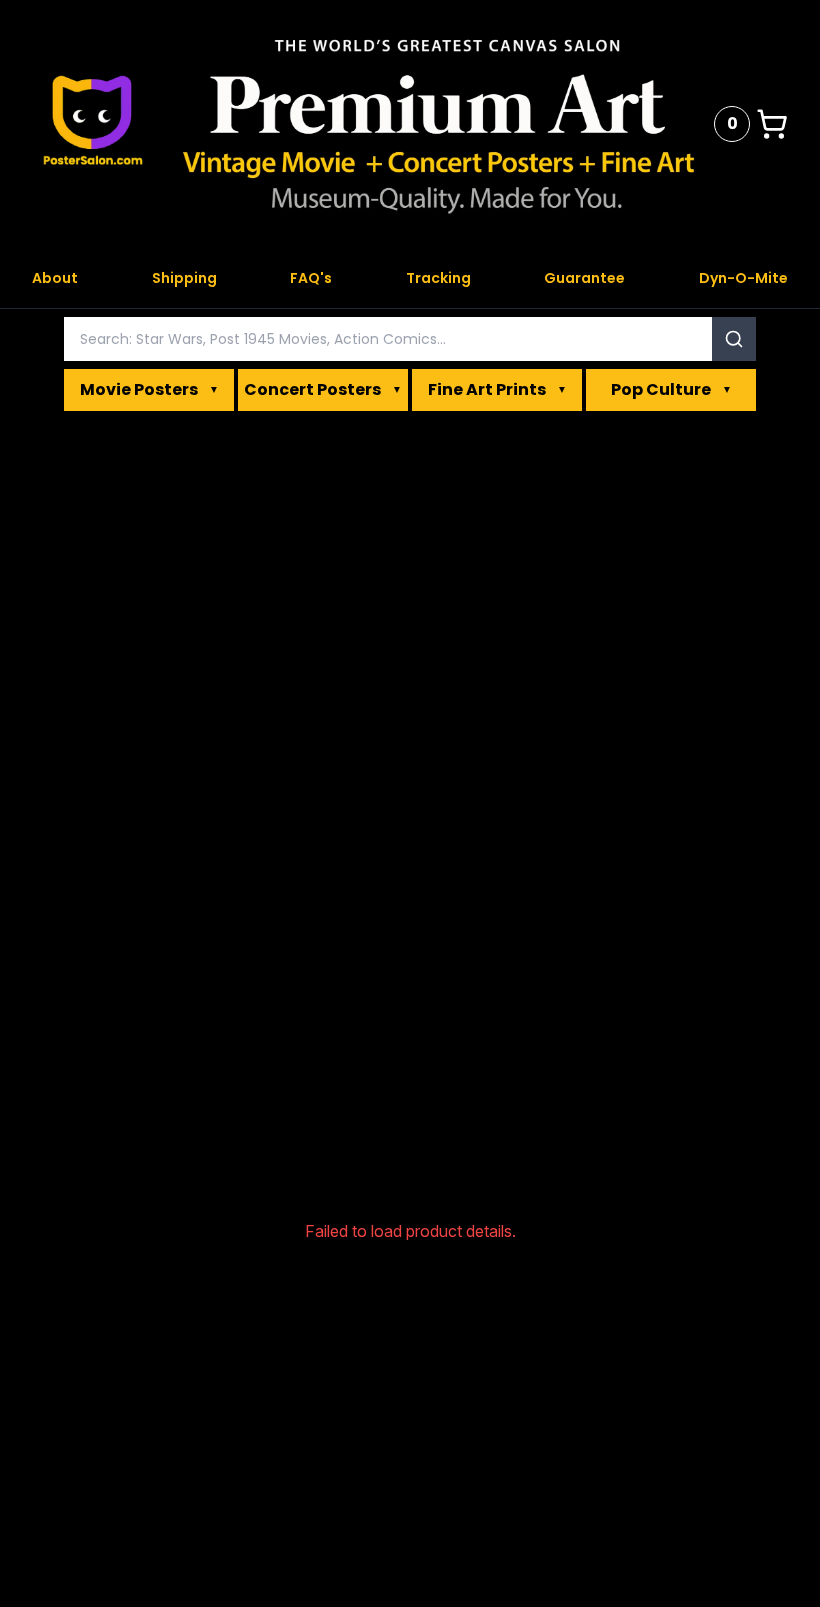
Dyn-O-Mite (743, 278)
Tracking (438, 278)
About (55, 278)
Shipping (184, 278)
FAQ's (311, 278)
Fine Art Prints (497, 389)
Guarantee (584, 278)
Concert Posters (323, 389)
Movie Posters (149, 389)
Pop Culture (671, 389)
